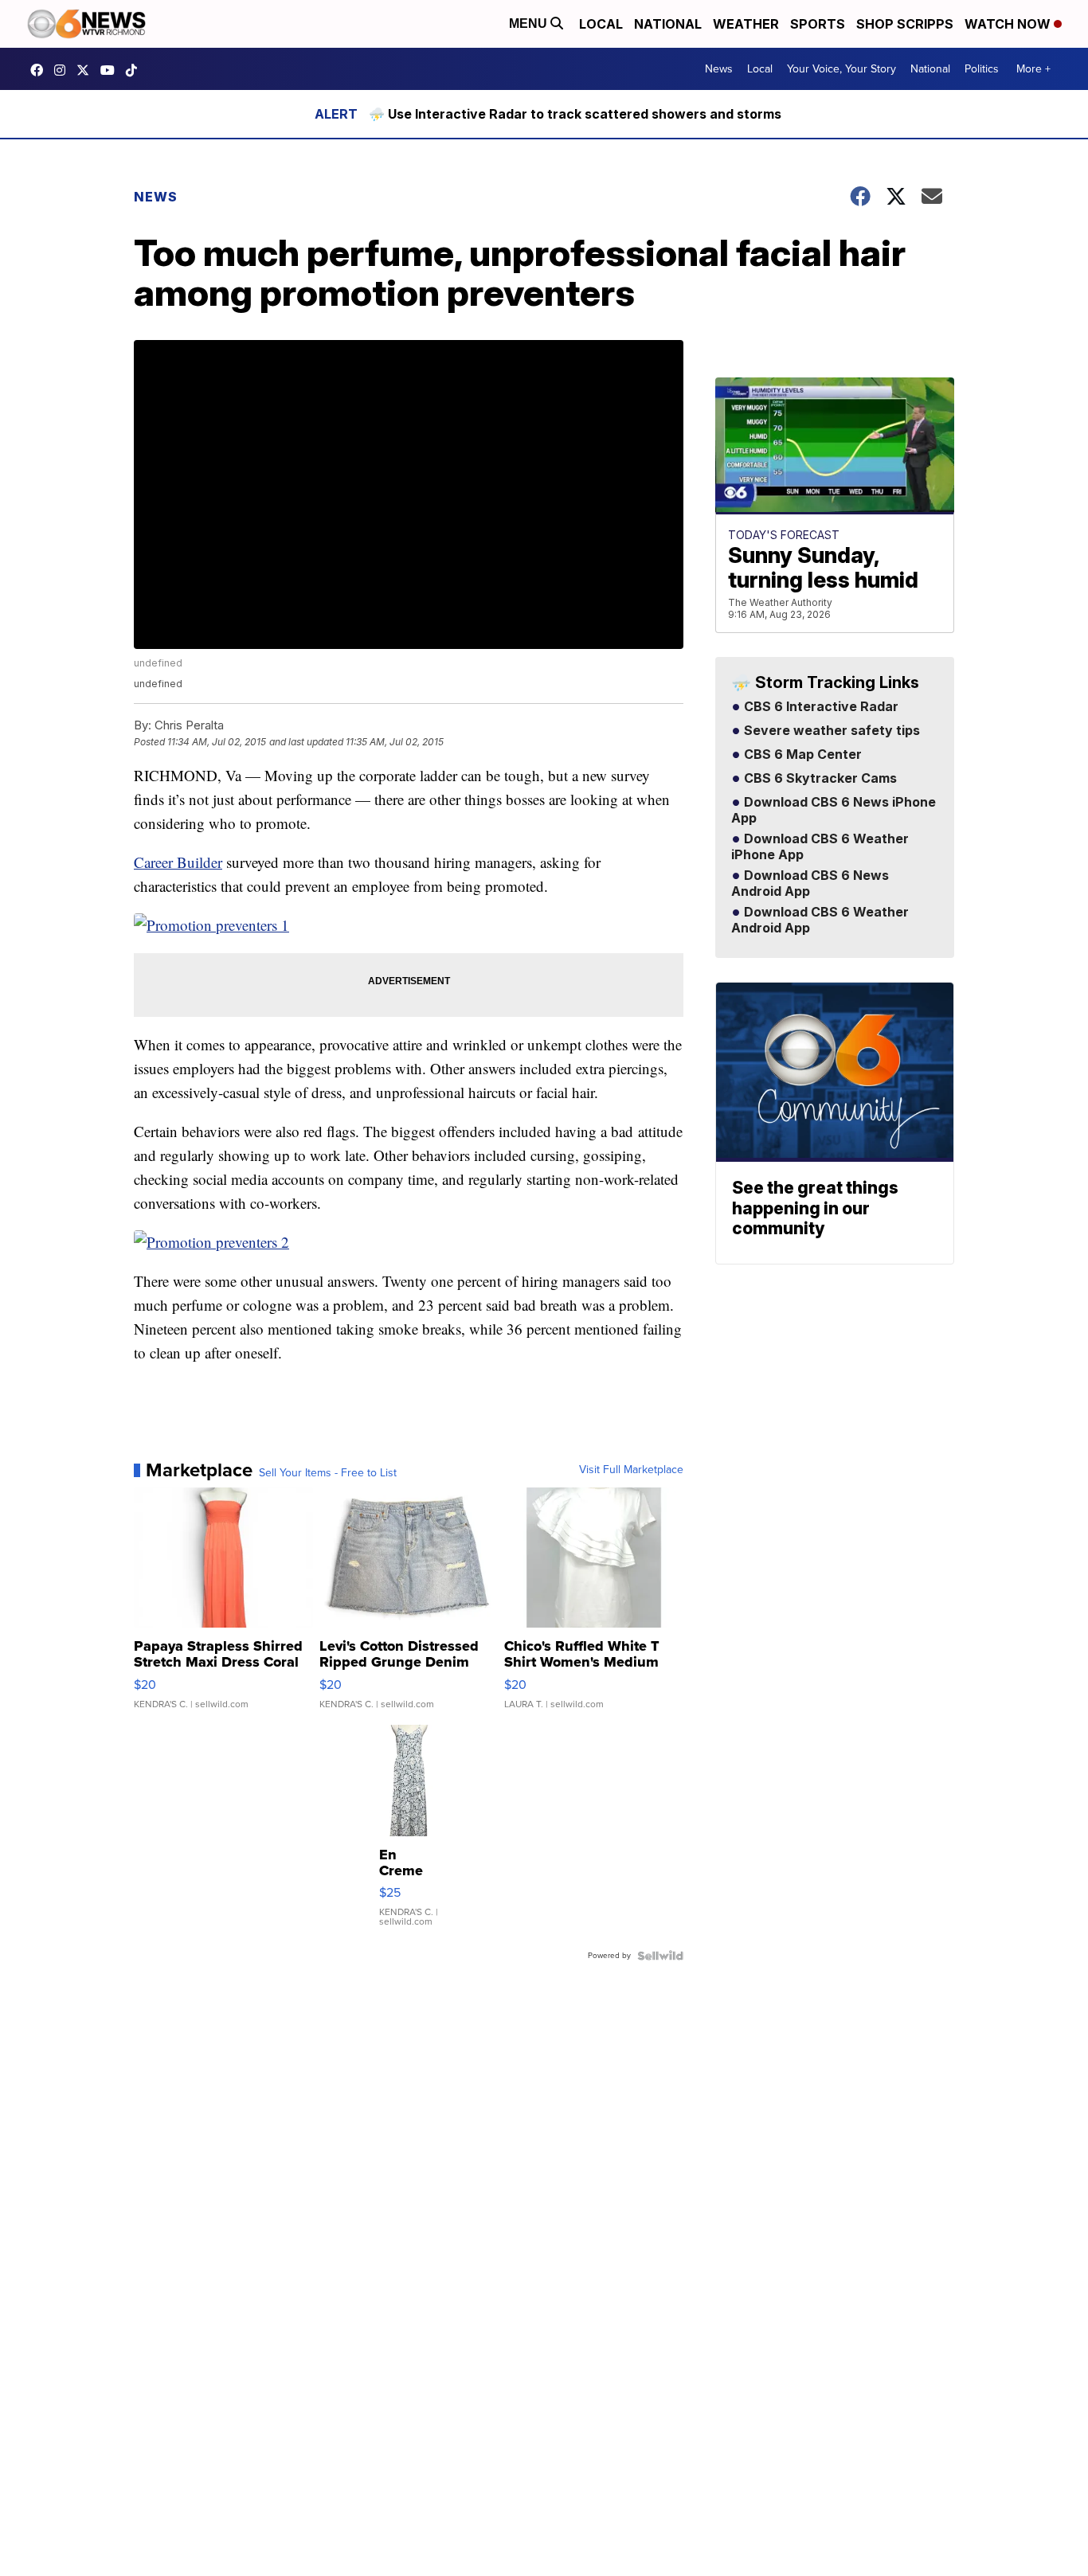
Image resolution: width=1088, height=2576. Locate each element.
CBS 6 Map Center (801, 755)
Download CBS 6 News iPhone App (834, 811)
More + (1033, 69)
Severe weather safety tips (830, 731)
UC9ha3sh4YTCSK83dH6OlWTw (112, 70)
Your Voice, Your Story (841, 69)
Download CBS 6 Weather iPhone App (820, 847)
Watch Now (1009, 24)
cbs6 (64, 70)
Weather (746, 24)
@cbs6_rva (135, 70)
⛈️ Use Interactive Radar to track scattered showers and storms (575, 114)
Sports (818, 24)
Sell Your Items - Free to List (328, 1473)
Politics (982, 69)
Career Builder (178, 862)
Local (601, 24)
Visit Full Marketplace (631, 1470)
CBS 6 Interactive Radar (820, 707)
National (668, 24)
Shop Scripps (905, 24)
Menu (530, 23)
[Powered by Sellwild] (660, 1956)
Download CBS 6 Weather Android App (820, 921)
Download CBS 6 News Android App (810, 884)
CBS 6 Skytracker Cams (819, 779)
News (719, 69)
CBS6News (41, 70)
